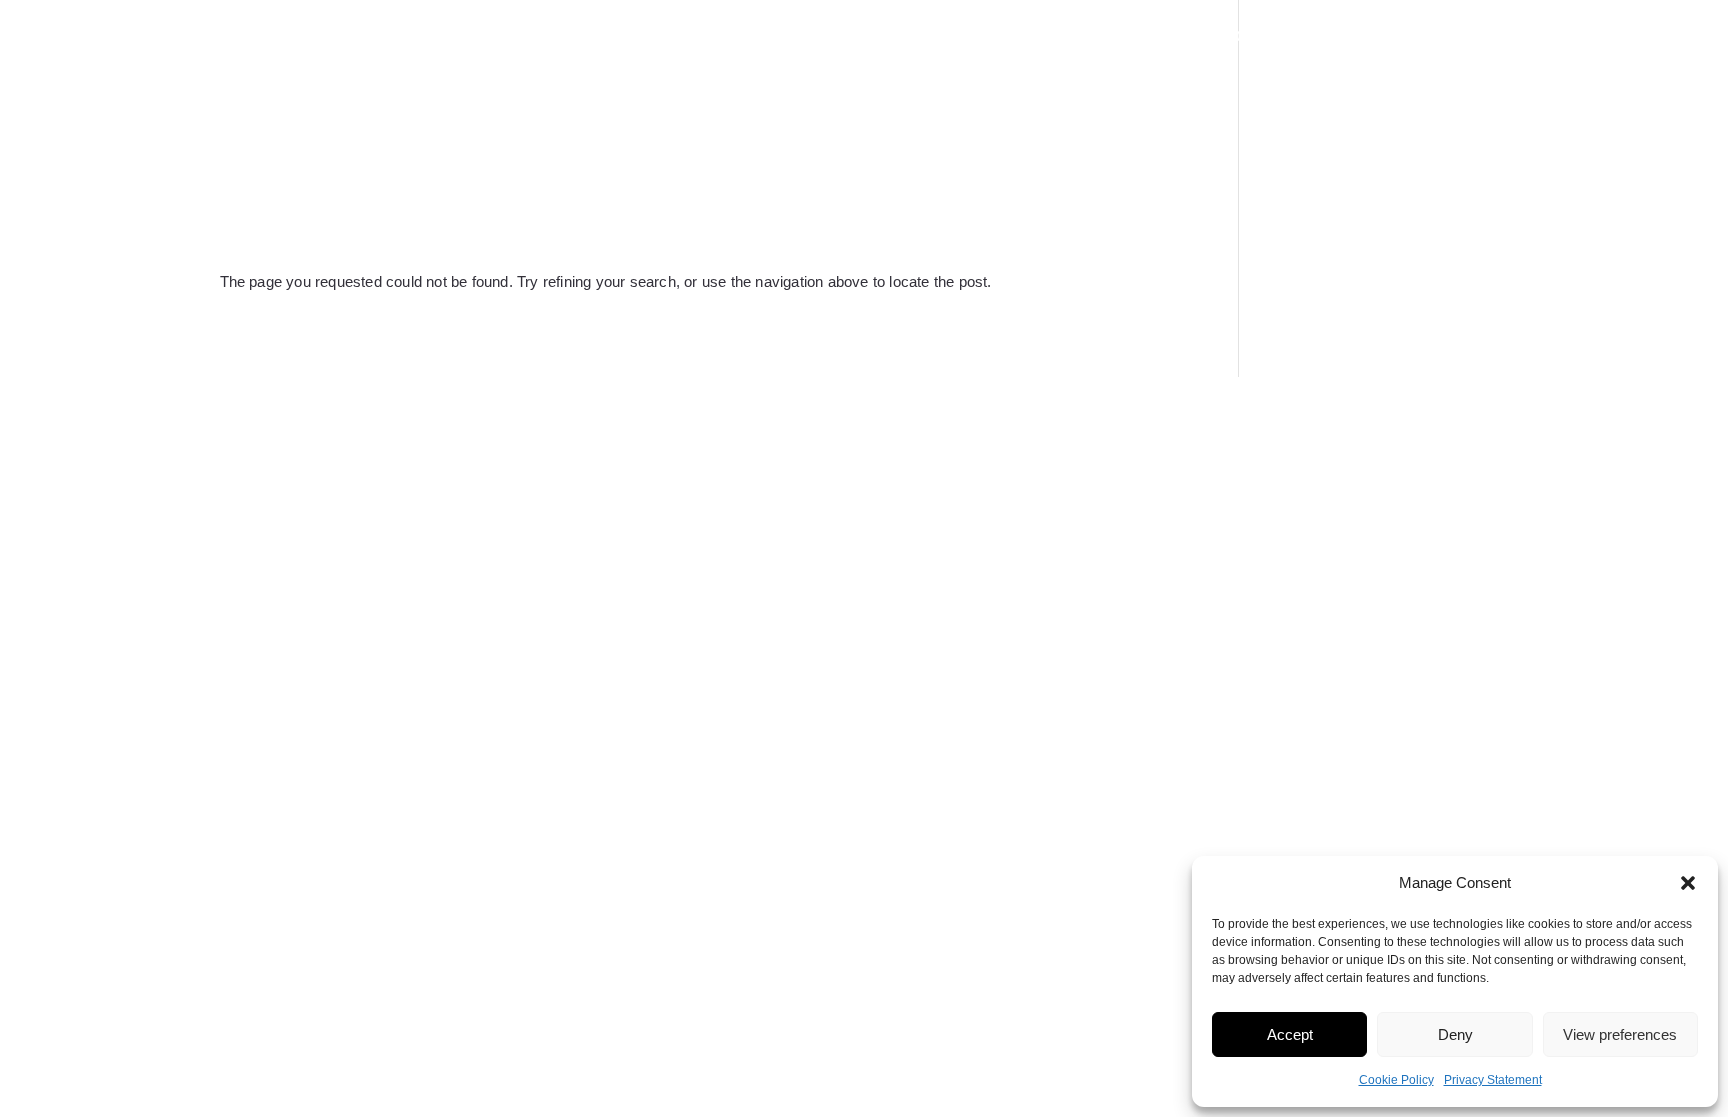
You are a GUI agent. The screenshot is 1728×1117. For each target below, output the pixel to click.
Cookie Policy (1396, 1080)
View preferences (1620, 1034)
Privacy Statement (1493, 1080)
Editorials (1342, 37)
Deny (1455, 1034)
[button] (1688, 883)
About (819, 37)
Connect (1465, 37)
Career (1093, 37)
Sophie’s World (953, 37)
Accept (1290, 1034)
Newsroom (1210, 37)
